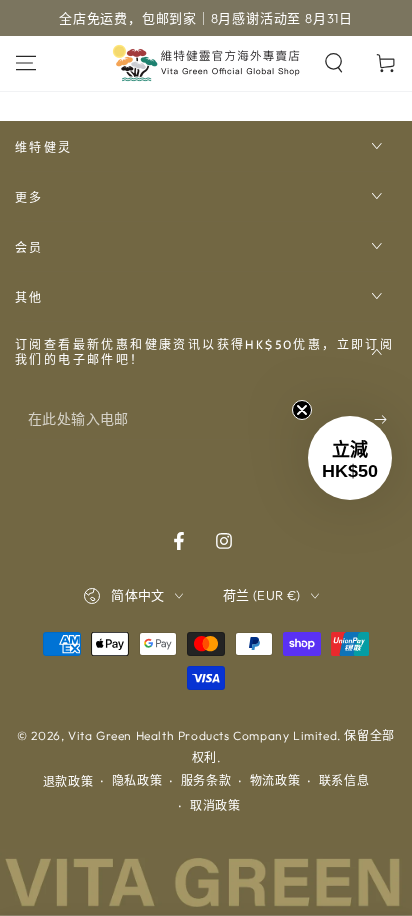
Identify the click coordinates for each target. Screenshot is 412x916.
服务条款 (206, 780)
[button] (350, 458)
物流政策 (275, 780)
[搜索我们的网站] (334, 63)
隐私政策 (137, 780)
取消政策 (215, 805)
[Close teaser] (302, 410)
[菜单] (26, 63)
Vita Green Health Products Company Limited (202, 735)
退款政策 (68, 781)
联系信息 (344, 780)
